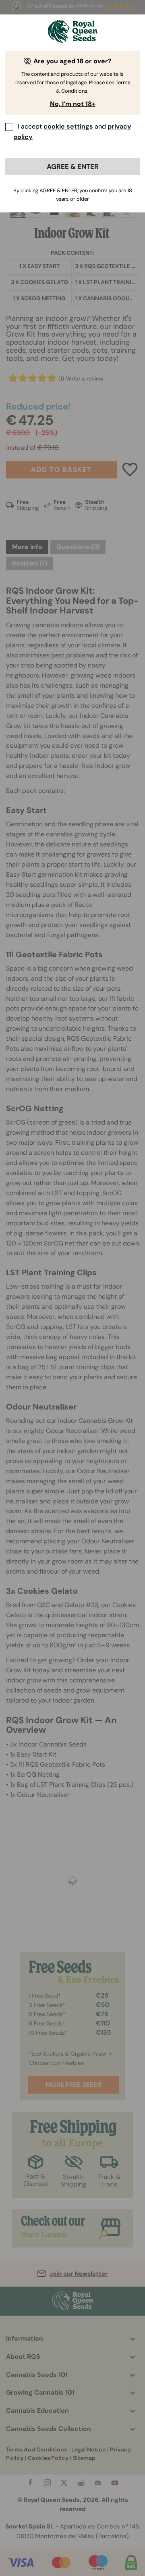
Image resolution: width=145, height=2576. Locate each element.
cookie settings (68, 126)
